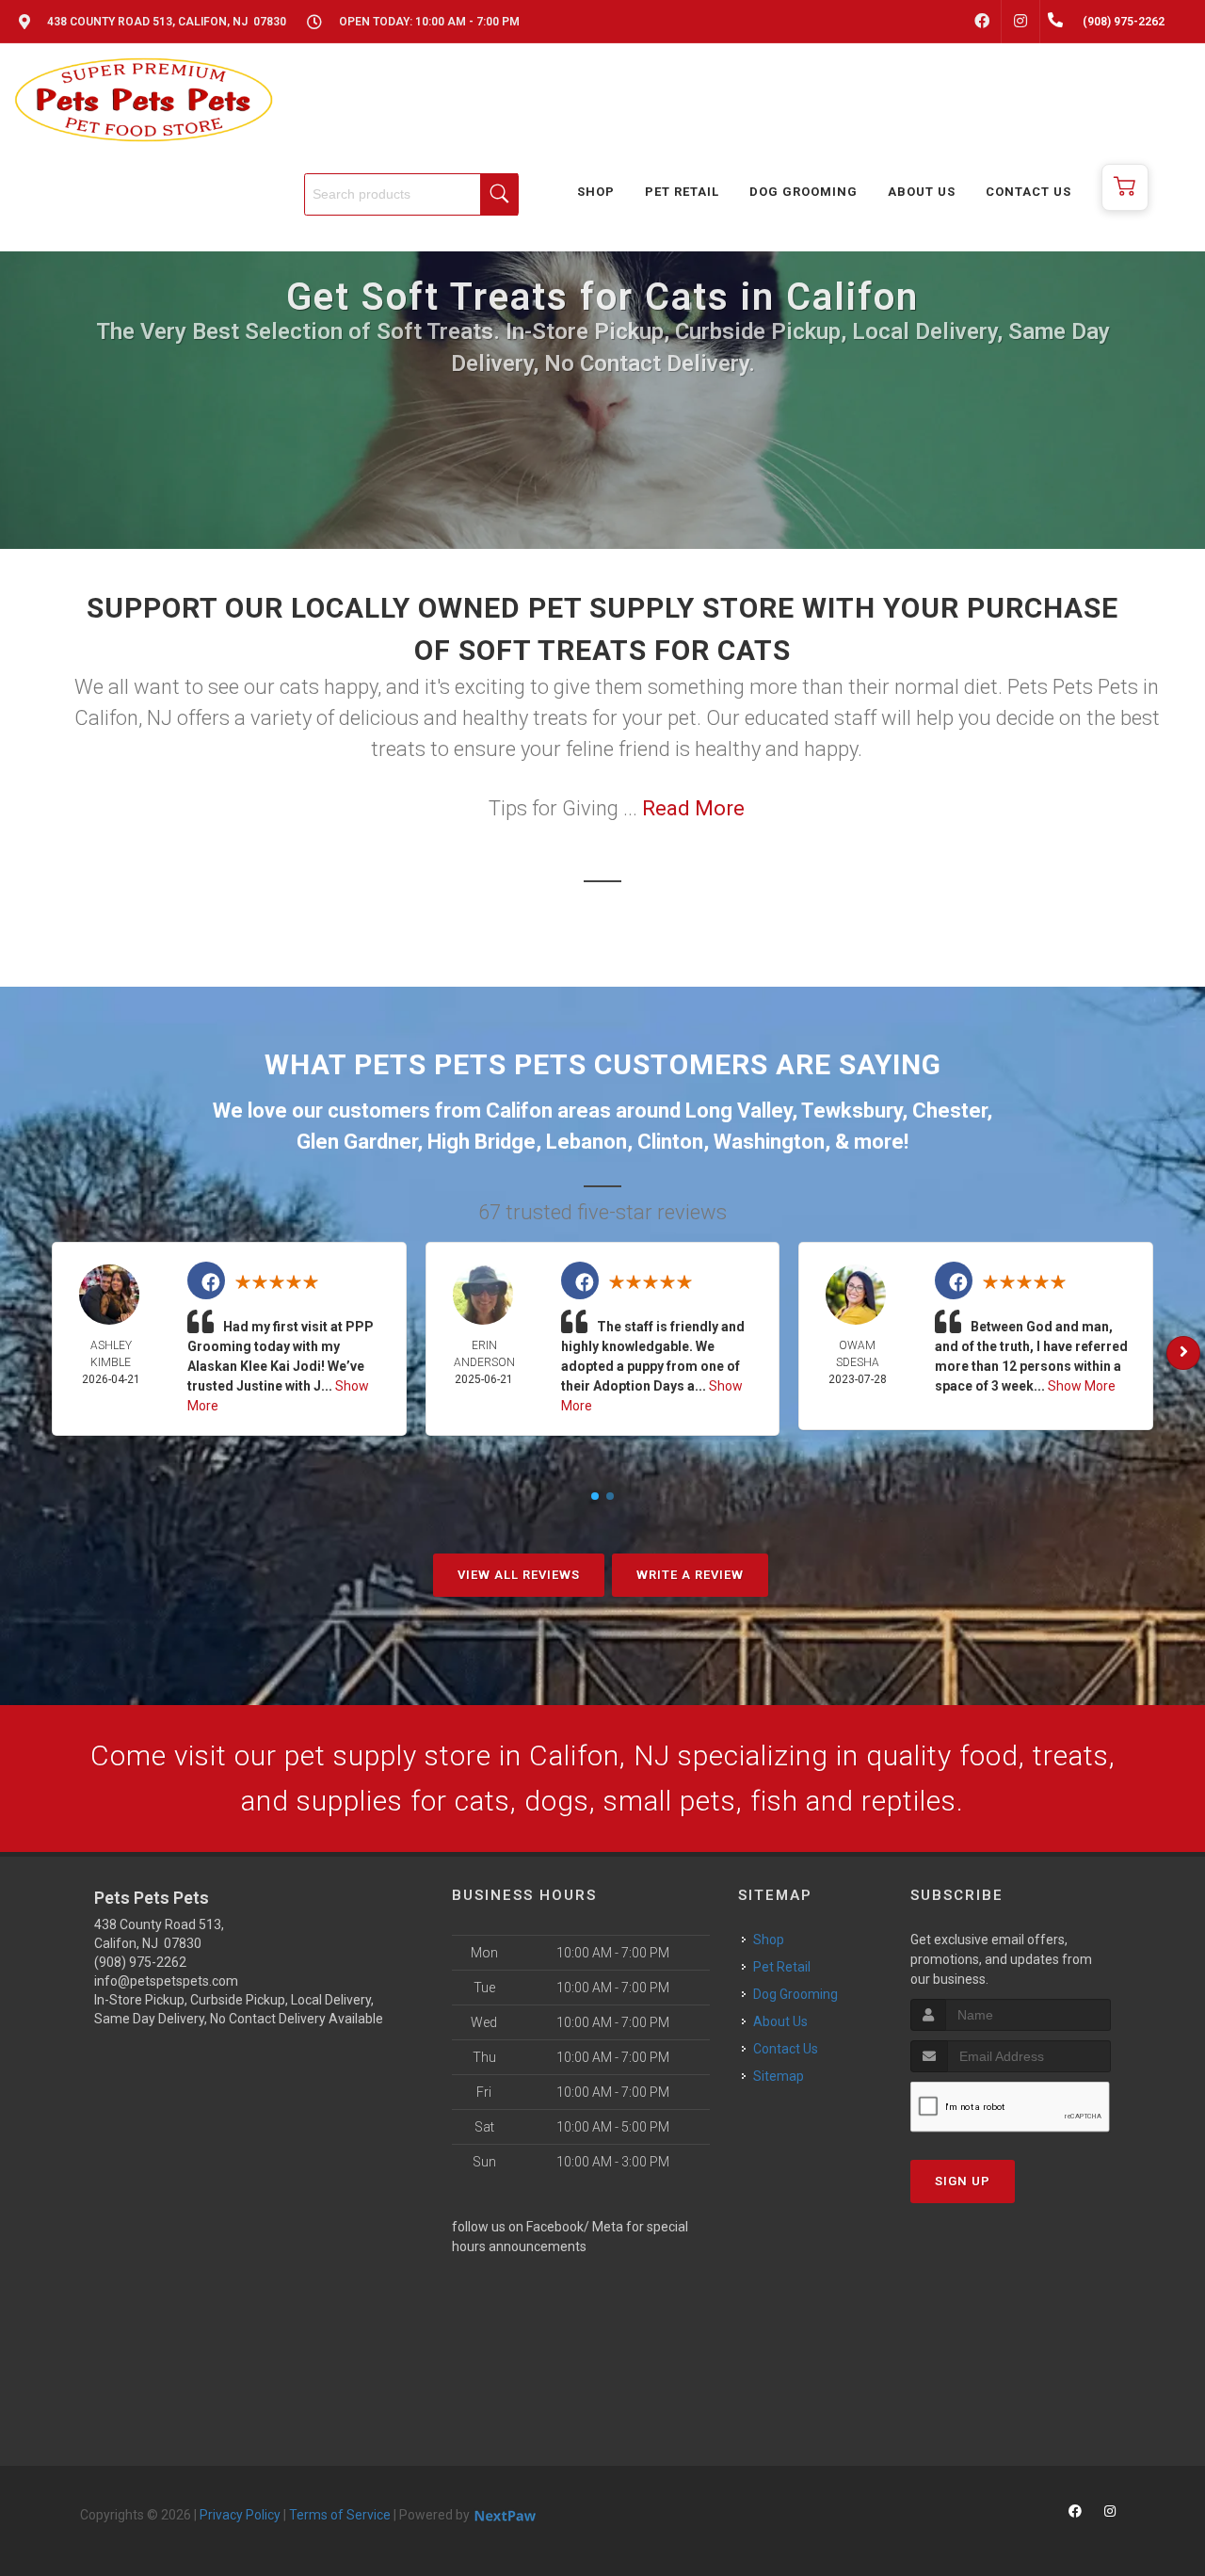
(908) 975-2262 (140, 1962)
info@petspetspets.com (166, 1981)
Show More (1082, 1386)
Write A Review (690, 1575)
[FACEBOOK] (982, 22)
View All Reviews (519, 1575)
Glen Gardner (357, 1142)
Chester (949, 1111)
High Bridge (482, 1142)
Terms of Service (340, 2515)
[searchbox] (411, 194)
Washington (769, 1142)
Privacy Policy (240, 2515)
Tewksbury (852, 1111)
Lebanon (586, 1142)
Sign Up (963, 2181)
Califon (519, 1111)
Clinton (670, 1142)
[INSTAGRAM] (1020, 22)
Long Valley (739, 1111)
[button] (1125, 187)
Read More (693, 808)
